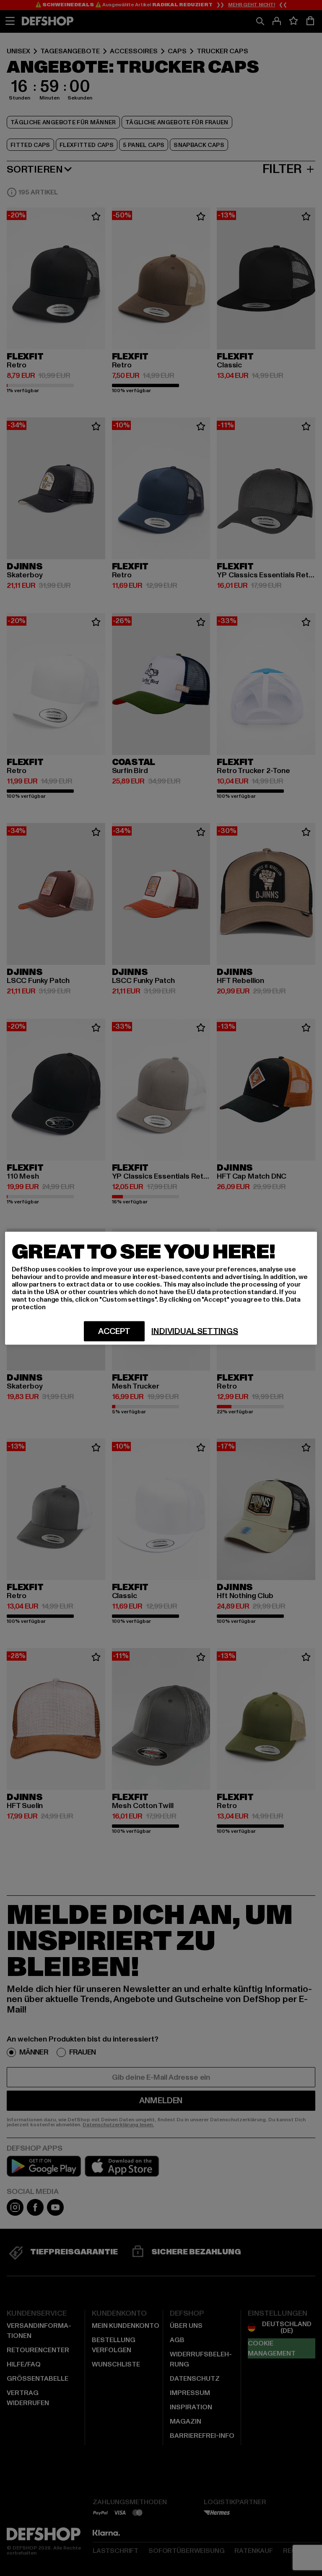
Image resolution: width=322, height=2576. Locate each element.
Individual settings (195, 1331)
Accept (114, 1331)
